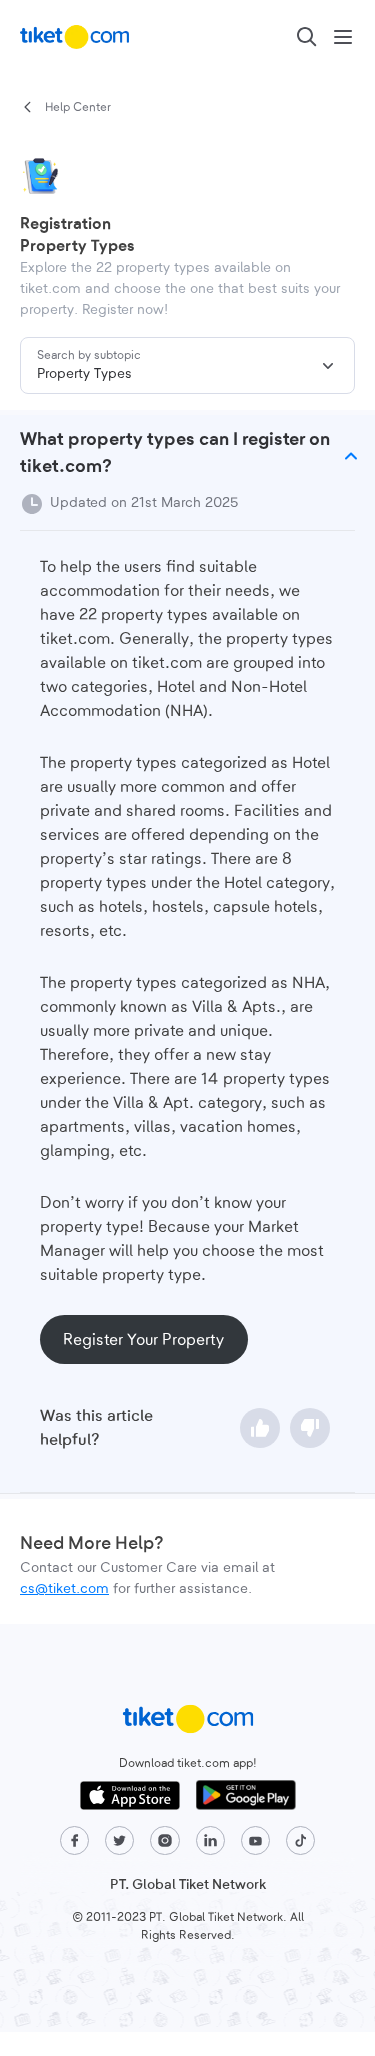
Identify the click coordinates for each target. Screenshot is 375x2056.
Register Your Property (143, 1340)
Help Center (78, 107)
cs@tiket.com (64, 1589)
